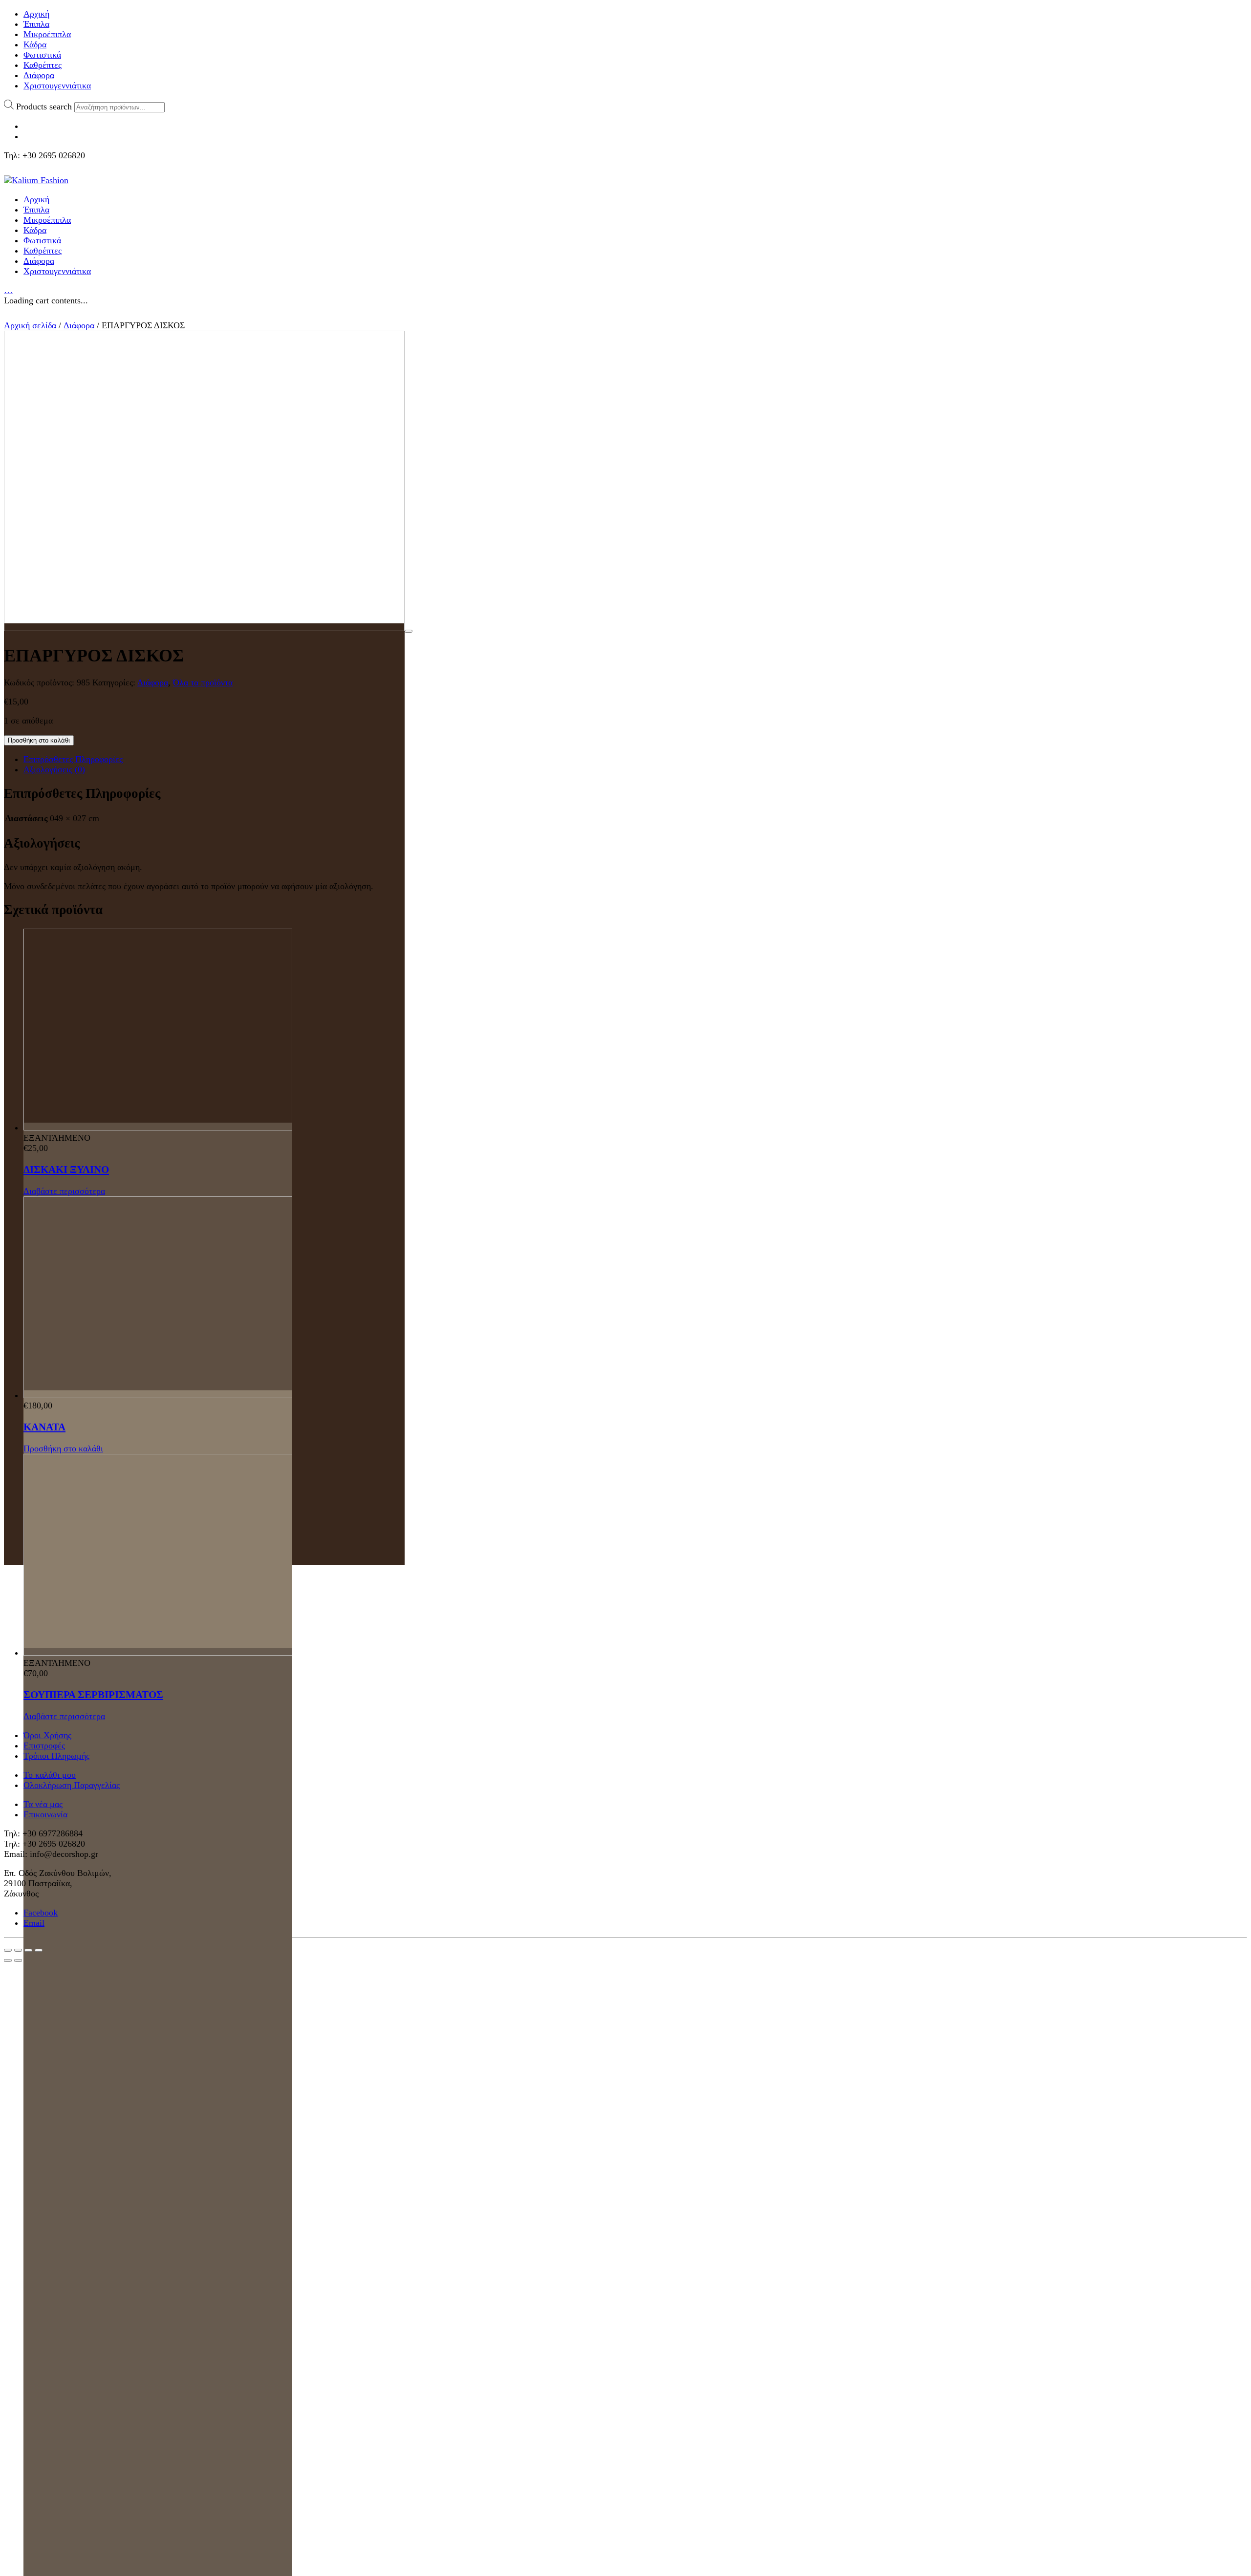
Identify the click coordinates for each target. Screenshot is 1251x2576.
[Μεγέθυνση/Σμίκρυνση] (39, 1950)
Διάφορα (79, 325)
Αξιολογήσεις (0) (54, 769)
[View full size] (409, 631)
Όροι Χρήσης (47, 1735)
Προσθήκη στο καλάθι (39, 740)
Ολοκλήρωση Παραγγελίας (72, 1785)
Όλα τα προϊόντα (203, 682)
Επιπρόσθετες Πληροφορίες (73, 759)
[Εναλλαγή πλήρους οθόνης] (28, 1950)
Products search (44, 106)
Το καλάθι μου (50, 1775)
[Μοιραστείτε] (18, 1950)
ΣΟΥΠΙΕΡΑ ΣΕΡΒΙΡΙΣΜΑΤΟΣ (93, 1695)
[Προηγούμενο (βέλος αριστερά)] (8, 1960)
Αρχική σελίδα (30, 325)
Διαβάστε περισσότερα (64, 1191)
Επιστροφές (44, 1746)
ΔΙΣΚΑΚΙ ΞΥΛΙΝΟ (66, 1170)
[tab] (635, 759)
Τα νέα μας (43, 1804)
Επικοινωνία (45, 1814)
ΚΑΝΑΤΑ (44, 1427)
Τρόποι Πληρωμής (56, 1756)
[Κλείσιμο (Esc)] (8, 1950)
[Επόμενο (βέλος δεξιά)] (18, 1960)
